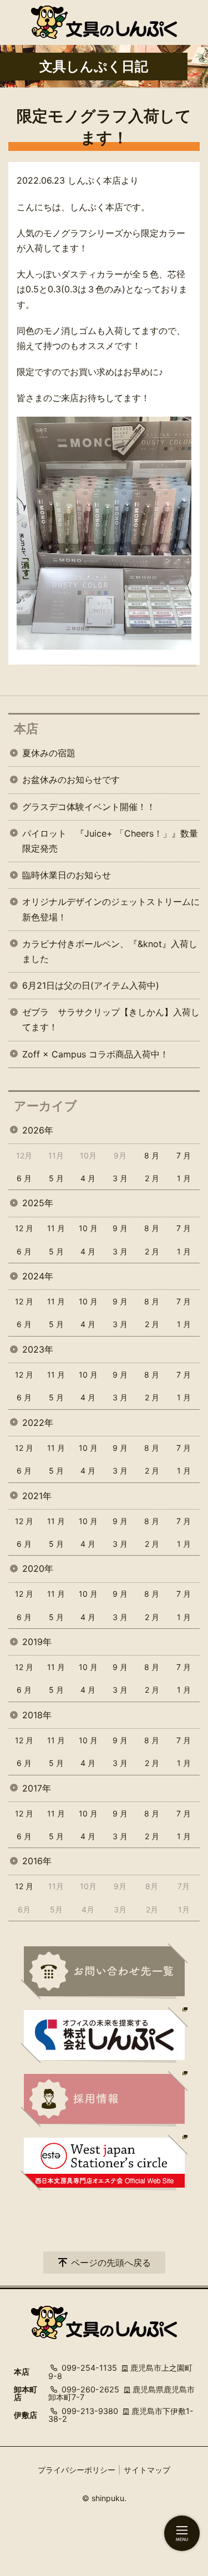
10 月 (88, 1228)
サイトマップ (147, 2470)
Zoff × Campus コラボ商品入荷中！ (95, 1054)
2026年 (38, 1130)
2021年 (37, 1496)
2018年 (37, 1715)
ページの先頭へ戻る (111, 2263)
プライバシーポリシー (77, 2470)
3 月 (120, 1178)
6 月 (24, 1178)
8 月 (152, 1155)
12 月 (24, 1228)
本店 (26, 728)
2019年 (37, 1642)
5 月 (56, 1178)
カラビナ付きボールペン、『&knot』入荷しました (110, 951)
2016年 (37, 1861)
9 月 (120, 1228)
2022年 (38, 1423)
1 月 (184, 1178)
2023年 (38, 1349)
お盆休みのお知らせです (71, 780)
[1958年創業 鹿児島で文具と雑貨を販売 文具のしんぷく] (104, 22)
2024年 (38, 1276)
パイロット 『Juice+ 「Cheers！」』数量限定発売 (110, 841)
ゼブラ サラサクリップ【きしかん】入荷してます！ (111, 1019)
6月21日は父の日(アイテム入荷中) (91, 985)
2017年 (37, 1788)
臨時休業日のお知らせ (67, 875)
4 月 (88, 1178)
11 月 (56, 1228)
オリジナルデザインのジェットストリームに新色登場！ (111, 909)
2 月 (152, 1178)
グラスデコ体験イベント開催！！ (89, 807)
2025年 (38, 1203)
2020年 (38, 1568)
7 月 (184, 1155)
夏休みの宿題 (49, 753)
